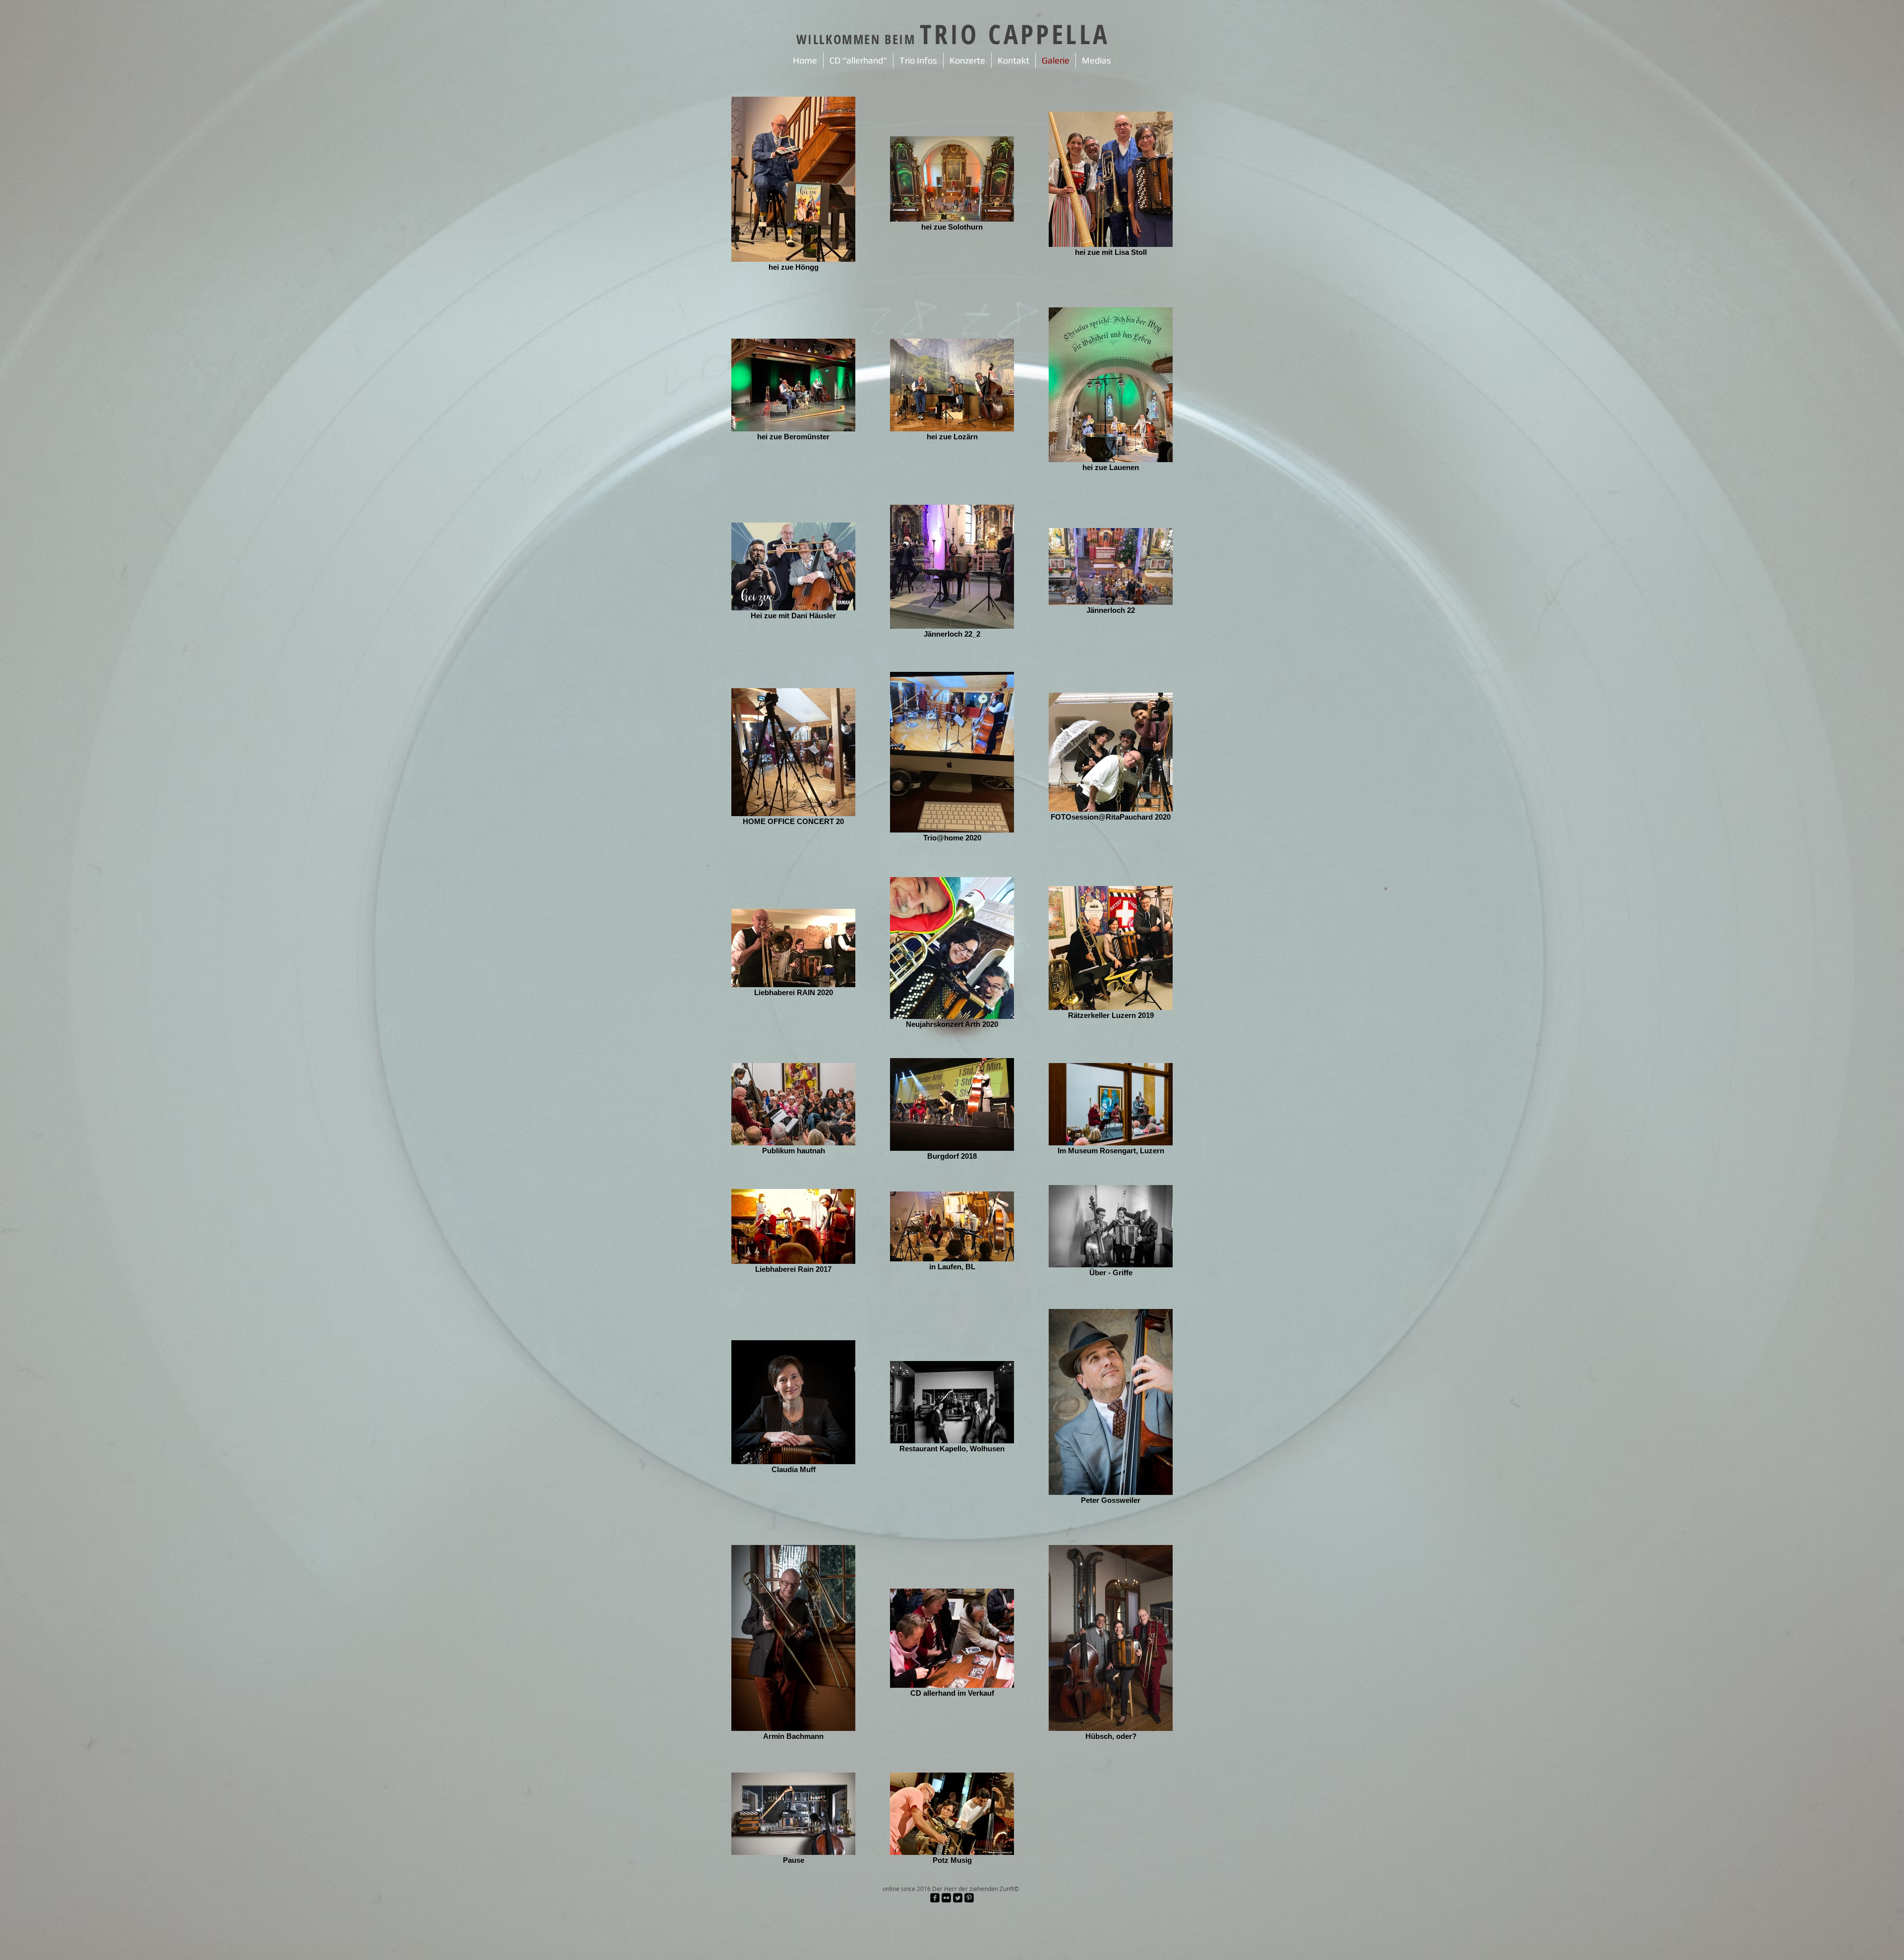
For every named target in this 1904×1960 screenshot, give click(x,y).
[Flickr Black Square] (946, 1898)
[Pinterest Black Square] (969, 1898)
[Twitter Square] (958, 1898)
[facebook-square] (935, 1898)
